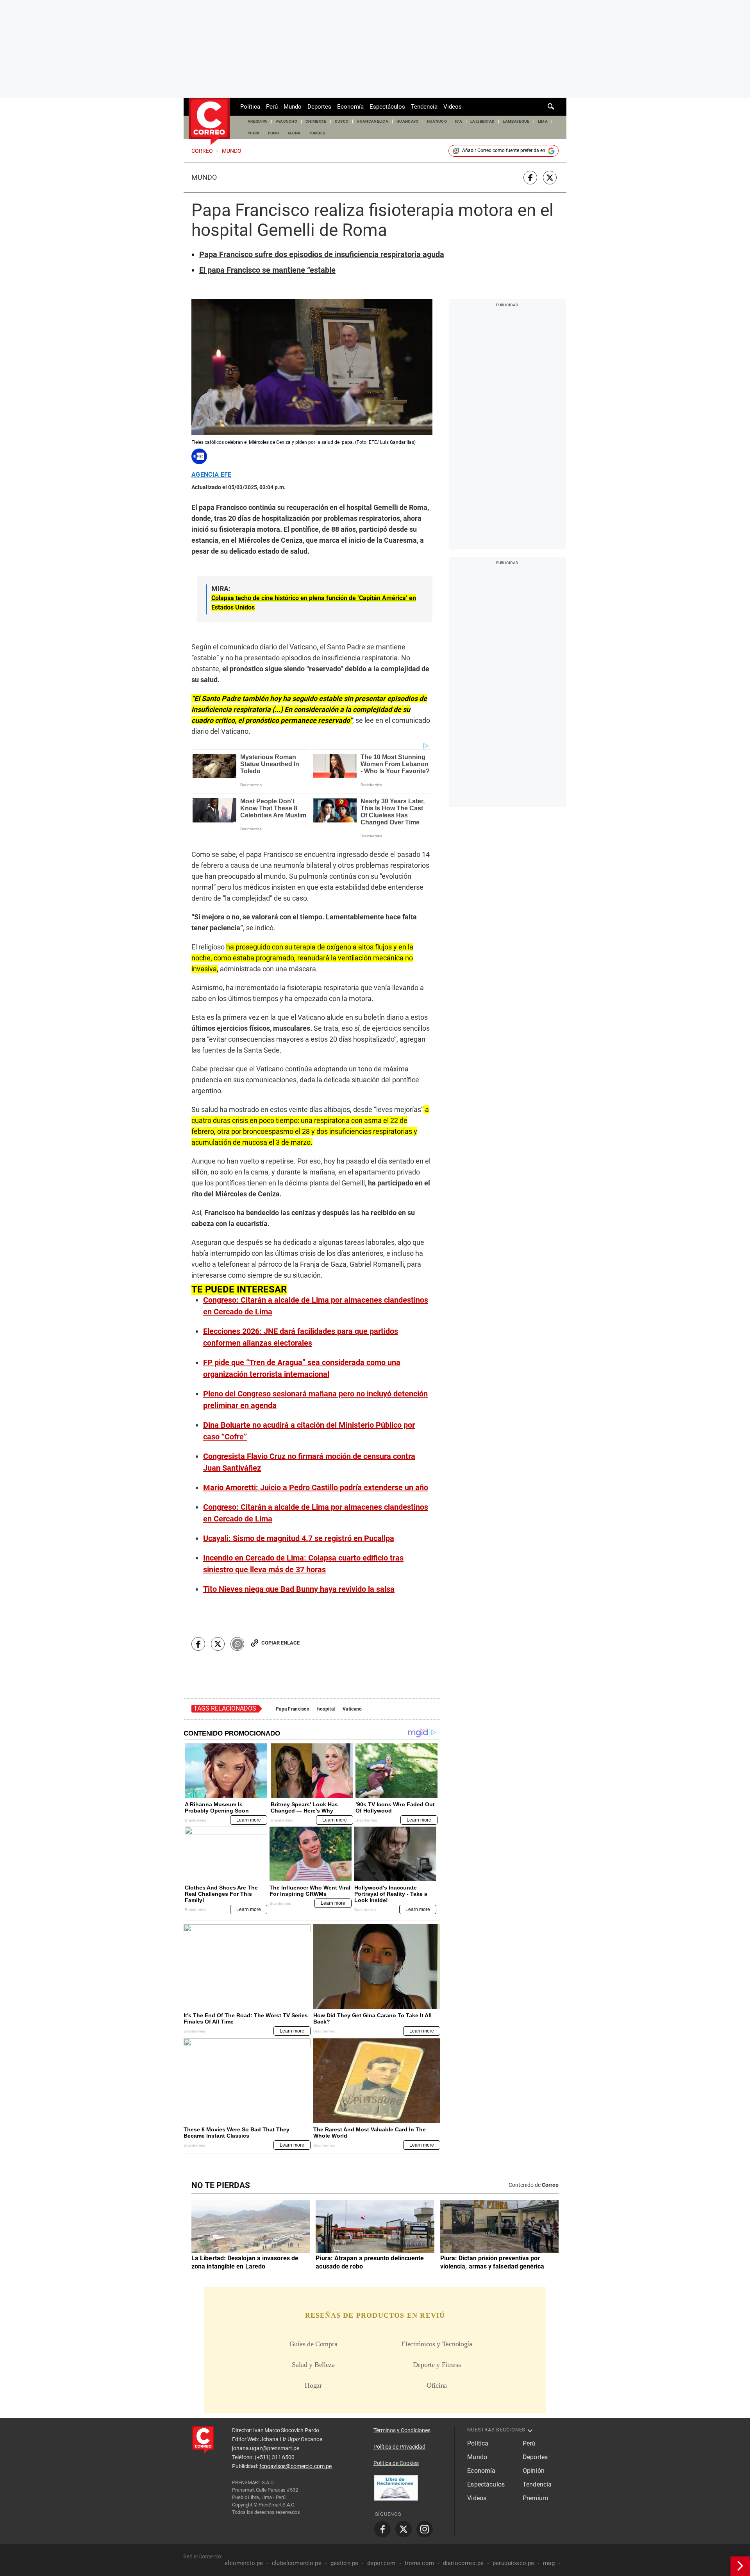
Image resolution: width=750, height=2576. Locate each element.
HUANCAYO (408, 121)
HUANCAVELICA (372, 121)
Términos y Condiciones (402, 2430)
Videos (453, 107)
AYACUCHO (287, 121)
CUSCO (342, 121)
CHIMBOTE (316, 121)
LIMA (543, 121)
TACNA (294, 133)
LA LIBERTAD (483, 121)
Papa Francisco (293, 1709)
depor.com (381, 2563)
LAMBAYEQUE (516, 121)
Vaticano (352, 1709)
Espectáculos (387, 107)
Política (250, 107)
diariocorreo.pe (463, 2563)
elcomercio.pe (244, 2563)
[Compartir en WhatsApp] (237, 1644)
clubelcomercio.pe (297, 2563)
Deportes (319, 107)
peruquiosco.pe (513, 2563)
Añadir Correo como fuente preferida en (504, 150)
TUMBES (317, 133)
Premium (535, 2498)
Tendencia (424, 107)
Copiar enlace (280, 1643)
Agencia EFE (212, 475)
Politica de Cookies (396, 2463)
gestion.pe (345, 2563)
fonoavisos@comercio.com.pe (296, 2466)
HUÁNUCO (437, 121)
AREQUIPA (258, 121)
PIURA (254, 133)
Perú (272, 107)
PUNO (273, 133)
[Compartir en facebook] (530, 178)
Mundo (293, 107)
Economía (350, 107)
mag (549, 2563)
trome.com (419, 2563)
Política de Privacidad (399, 2447)
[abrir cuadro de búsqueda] (551, 107)
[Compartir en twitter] (550, 178)
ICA (459, 121)
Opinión (534, 2471)
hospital (326, 1709)
